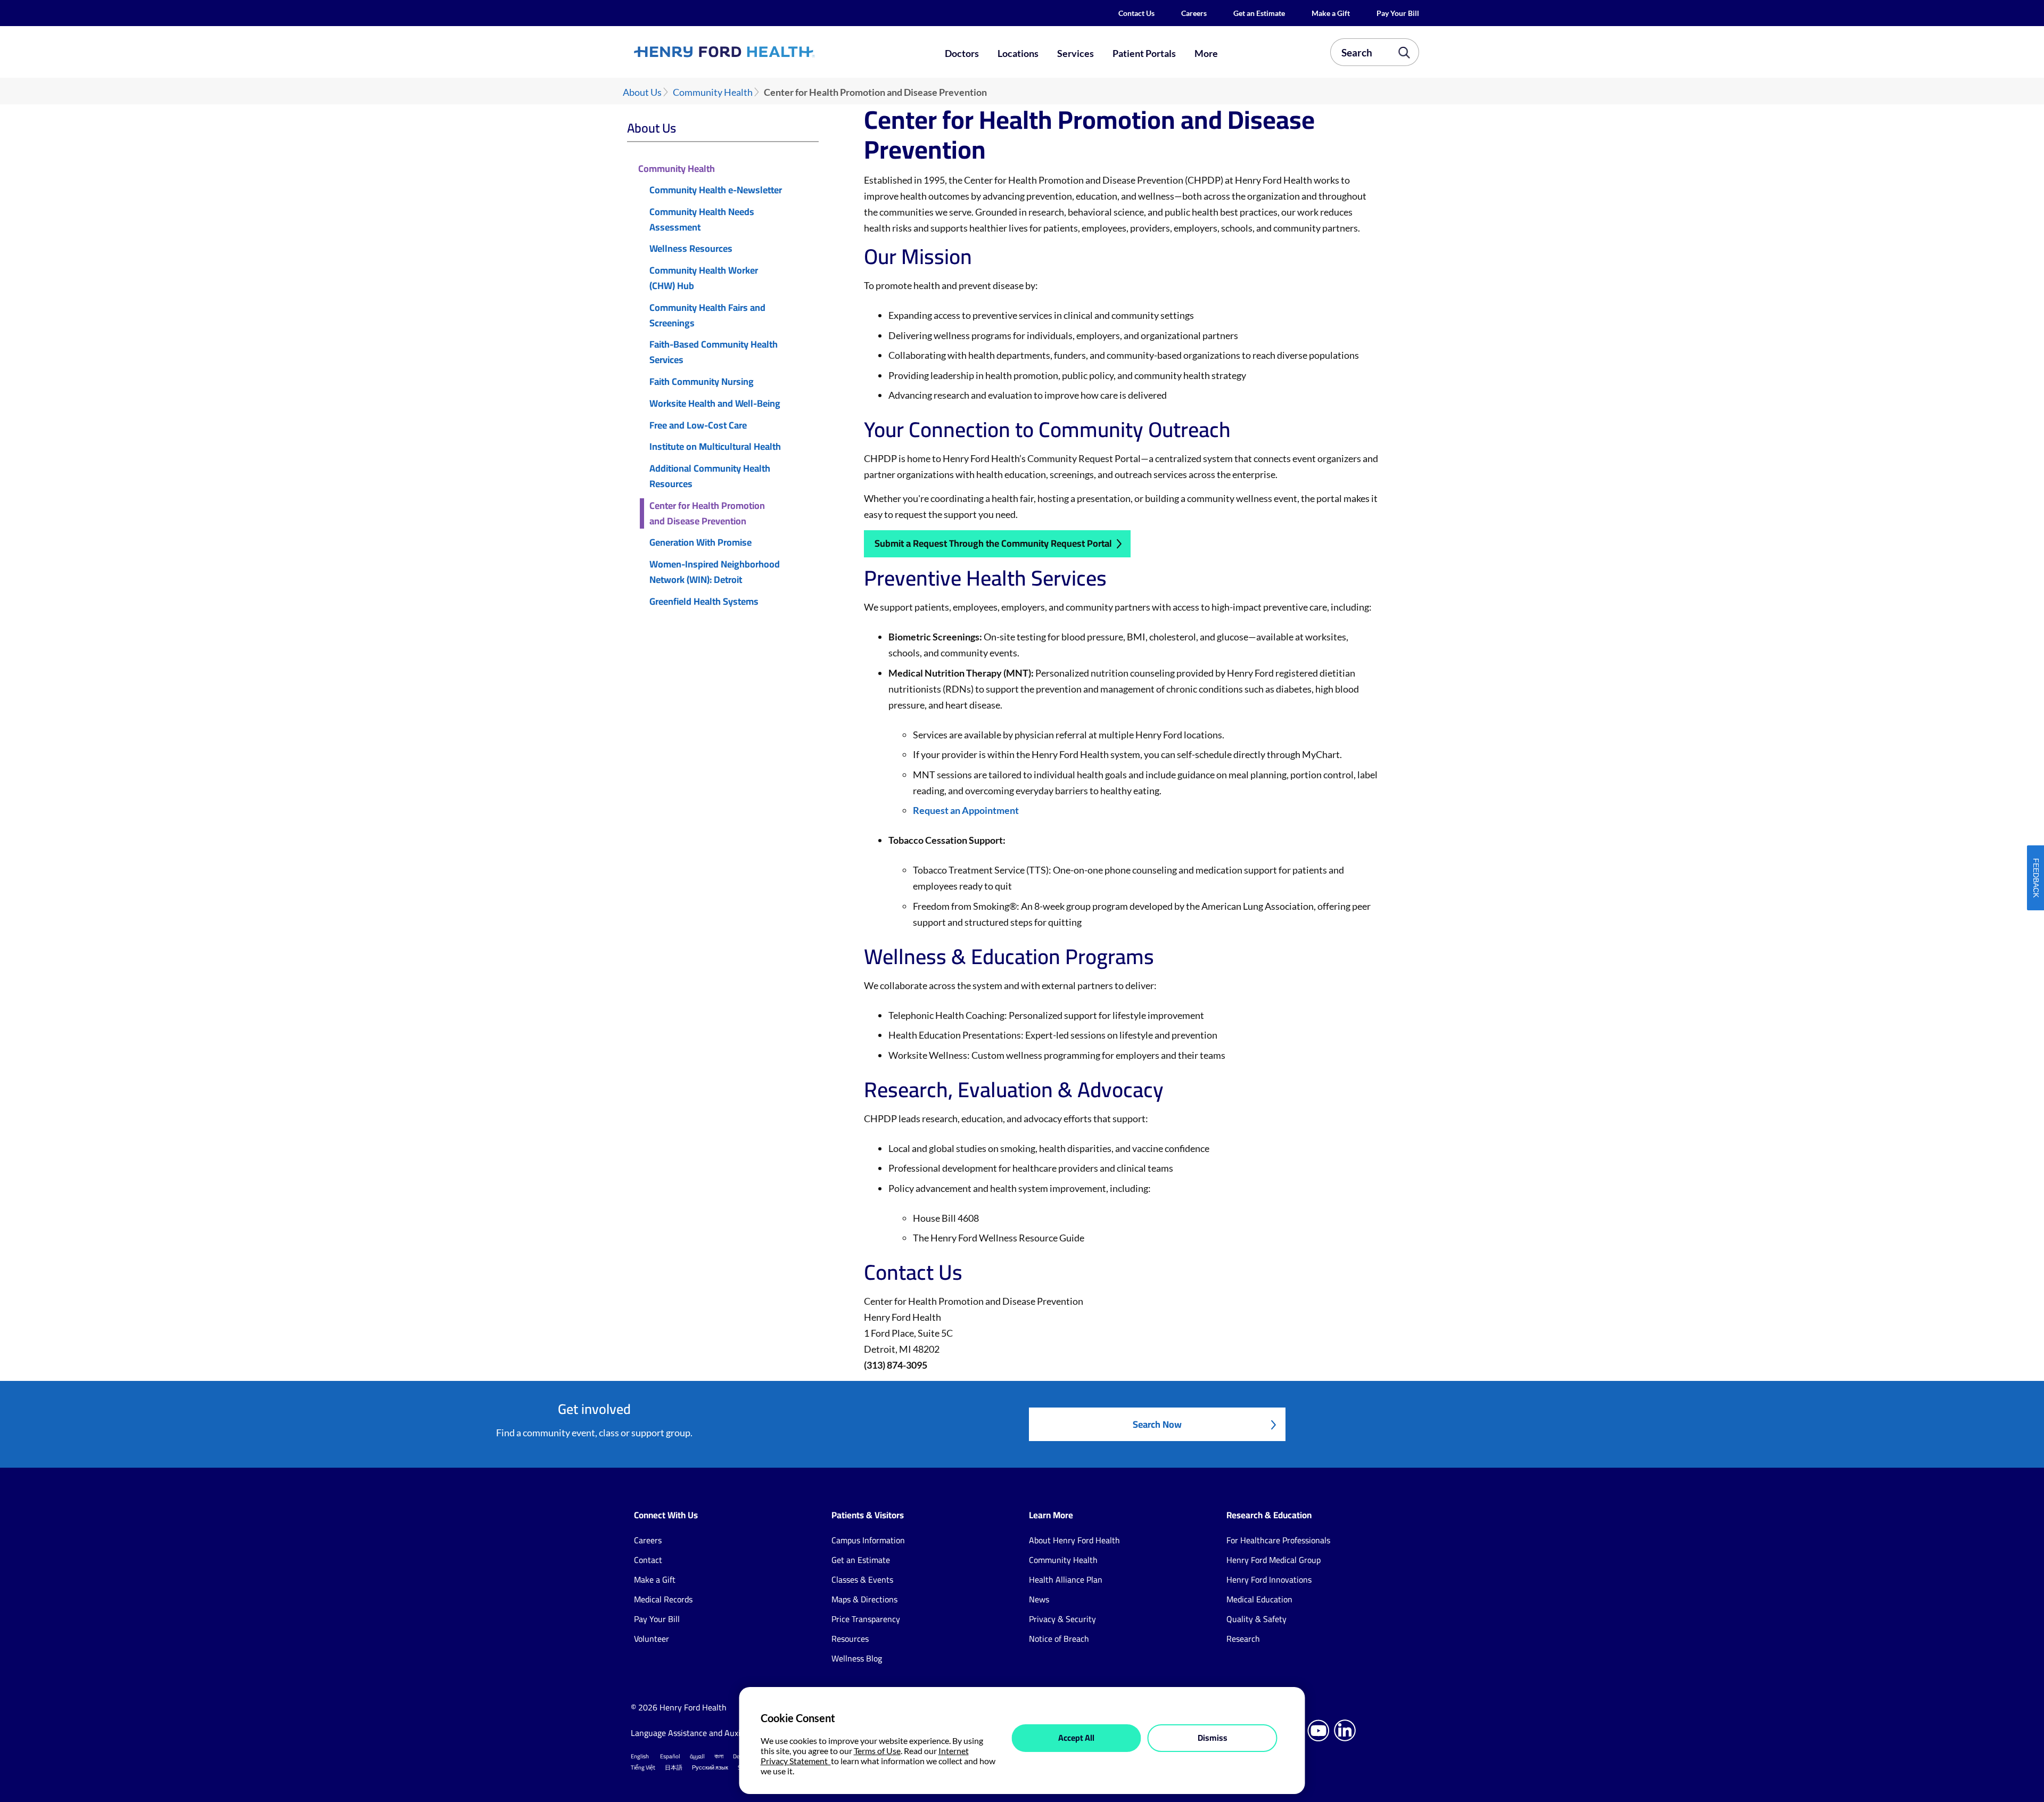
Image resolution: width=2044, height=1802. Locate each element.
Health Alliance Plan (1066, 1579)
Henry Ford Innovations (1269, 1579)
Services (1075, 53)
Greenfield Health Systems (704, 602)
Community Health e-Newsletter (716, 190)
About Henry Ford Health (1074, 1540)
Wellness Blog (857, 1658)
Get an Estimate (1259, 13)
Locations (1018, 53)
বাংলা (719, 1756)
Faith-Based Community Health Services (714, 352)
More (1206, 53)
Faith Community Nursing (702, 382)
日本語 (674, 1767)
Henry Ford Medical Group (1274, 1560)
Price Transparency (866, 1619)
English (640, 1756)
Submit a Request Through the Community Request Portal (993, 543)
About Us (642, 92)
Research (1243, 1639)
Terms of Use (877, 1751)
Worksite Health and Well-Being (715, 404)
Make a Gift (1331, 13)
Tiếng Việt (643, 1767)
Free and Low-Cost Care (698, 426)
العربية (697, 1756)
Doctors (962, 53)
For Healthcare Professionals (1278, 1540)
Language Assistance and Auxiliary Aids (702, 1733)
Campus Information (868, 1540)
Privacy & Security (1062, 1619)
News (1039, 1599)
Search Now (1157, 1424)
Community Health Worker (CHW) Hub (704, 278)
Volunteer (652, 1639)
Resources (850, 1639)
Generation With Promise (700, 543)
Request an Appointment (966, 810)
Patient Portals (1144, 53)
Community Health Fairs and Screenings (707, 316)
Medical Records (663, 1599)
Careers (1194, 13)
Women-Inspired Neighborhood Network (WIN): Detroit (715, 572)
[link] (763, 52)
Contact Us (1136, 13)
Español (670, 1756)
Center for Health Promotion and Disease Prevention (707, 514)
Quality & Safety (1256, 1619)
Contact (648, 1560)
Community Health (713, 92)
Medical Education (1259, 1599)
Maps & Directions (864, 1599)
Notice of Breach (1059, 1639)
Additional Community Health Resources (710, 476)
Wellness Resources (691, 249)
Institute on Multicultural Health (715, 447)
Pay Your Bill (1398, 13)
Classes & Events (862, 1579)
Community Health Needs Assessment (702, 220)
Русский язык (710, 1767)
